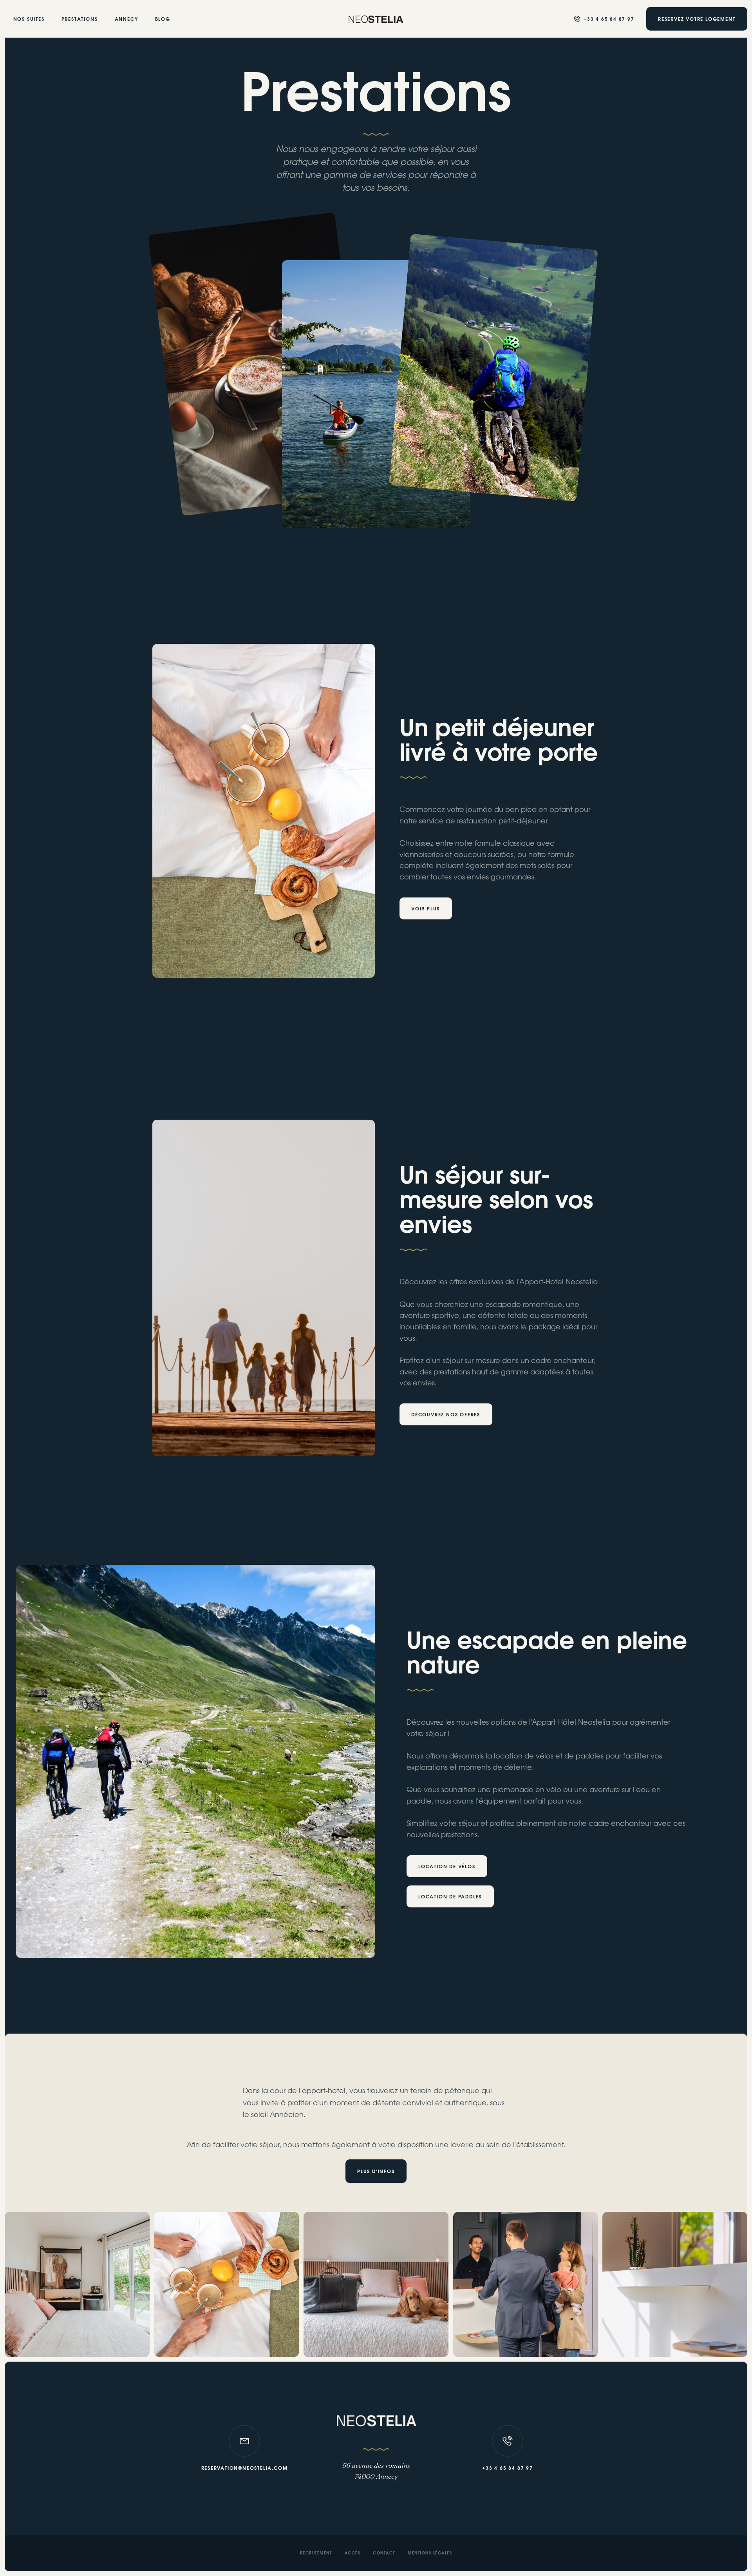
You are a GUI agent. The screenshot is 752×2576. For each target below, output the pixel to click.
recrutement (316, 2554)
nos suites (29, 19)
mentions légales (430, 2554)
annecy (127, 19)
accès (353, 2554)
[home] (376, 19)
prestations (80, 19)
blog (163, 19)
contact (384, 2554)
